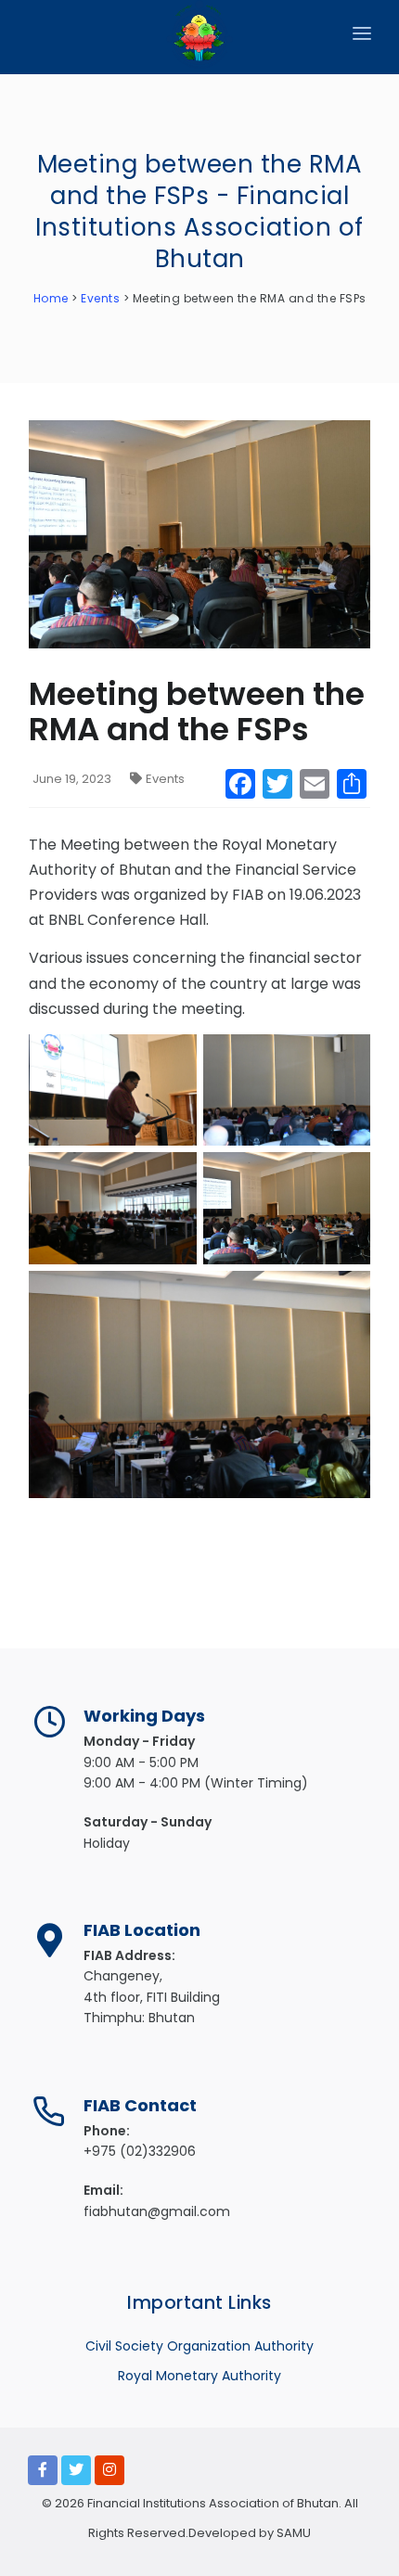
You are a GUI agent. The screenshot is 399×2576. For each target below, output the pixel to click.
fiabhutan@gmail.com (157, 2211)
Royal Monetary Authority (199, 2376)
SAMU (292, 2533)
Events (165, 779)
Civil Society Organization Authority (199, 2346)
